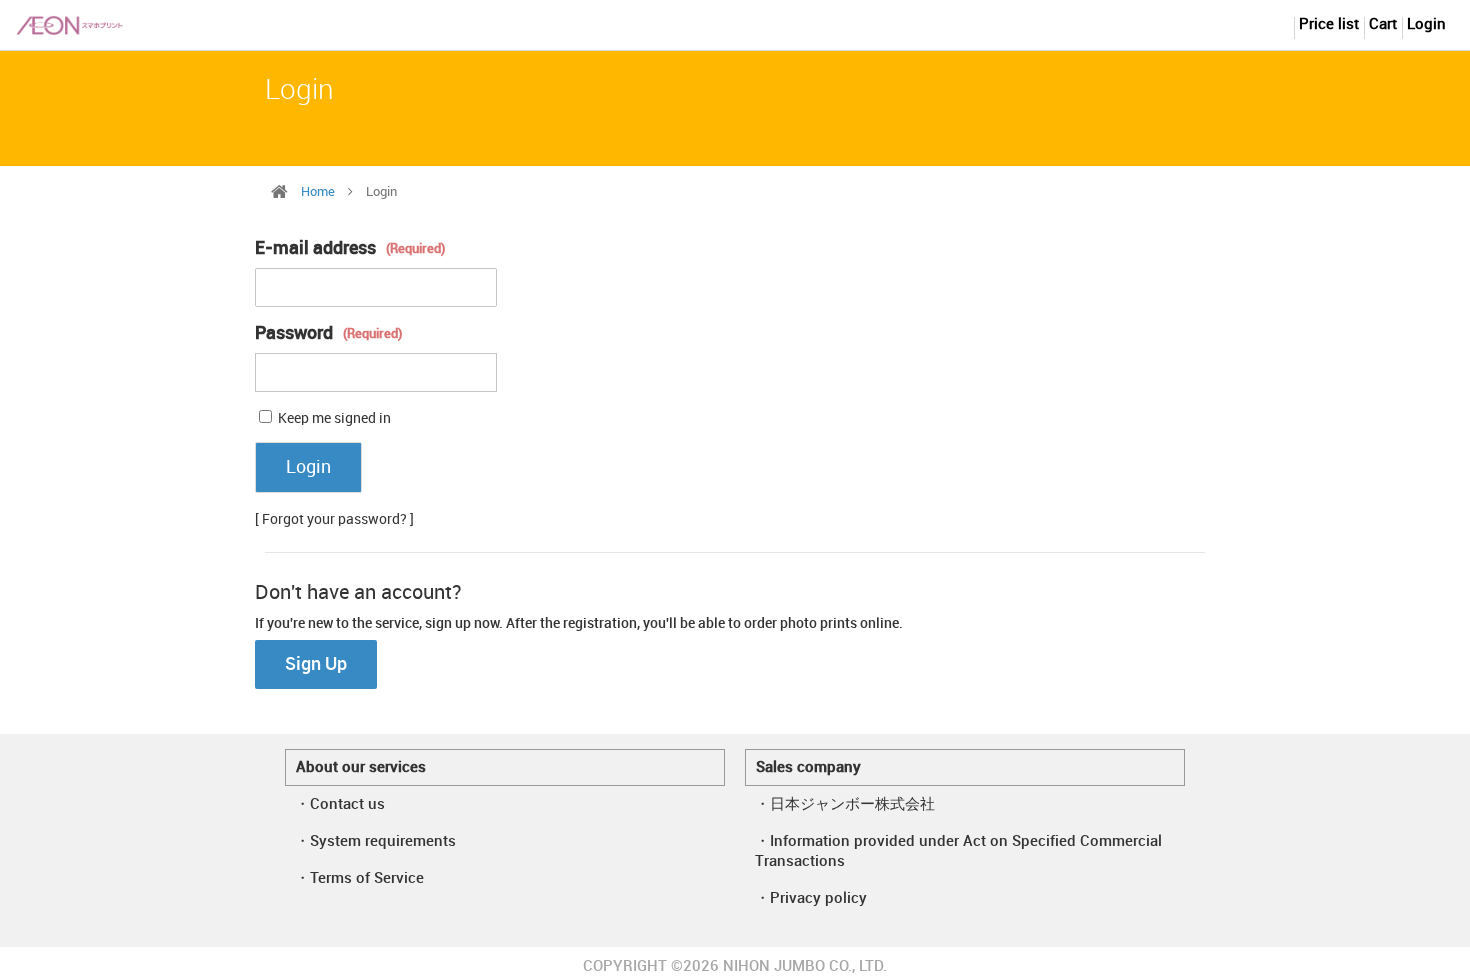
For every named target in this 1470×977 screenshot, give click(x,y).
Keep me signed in (334, 418)
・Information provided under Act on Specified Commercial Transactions (958, 852)
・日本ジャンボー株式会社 (845, 805)
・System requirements (375, 842)
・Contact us (340, 805)
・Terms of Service (359, 879)
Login (1426, 25)
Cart (1383, 25)
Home (318, 192)
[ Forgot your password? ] (334, 519)
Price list (1329, 25)
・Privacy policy (811, 899)
